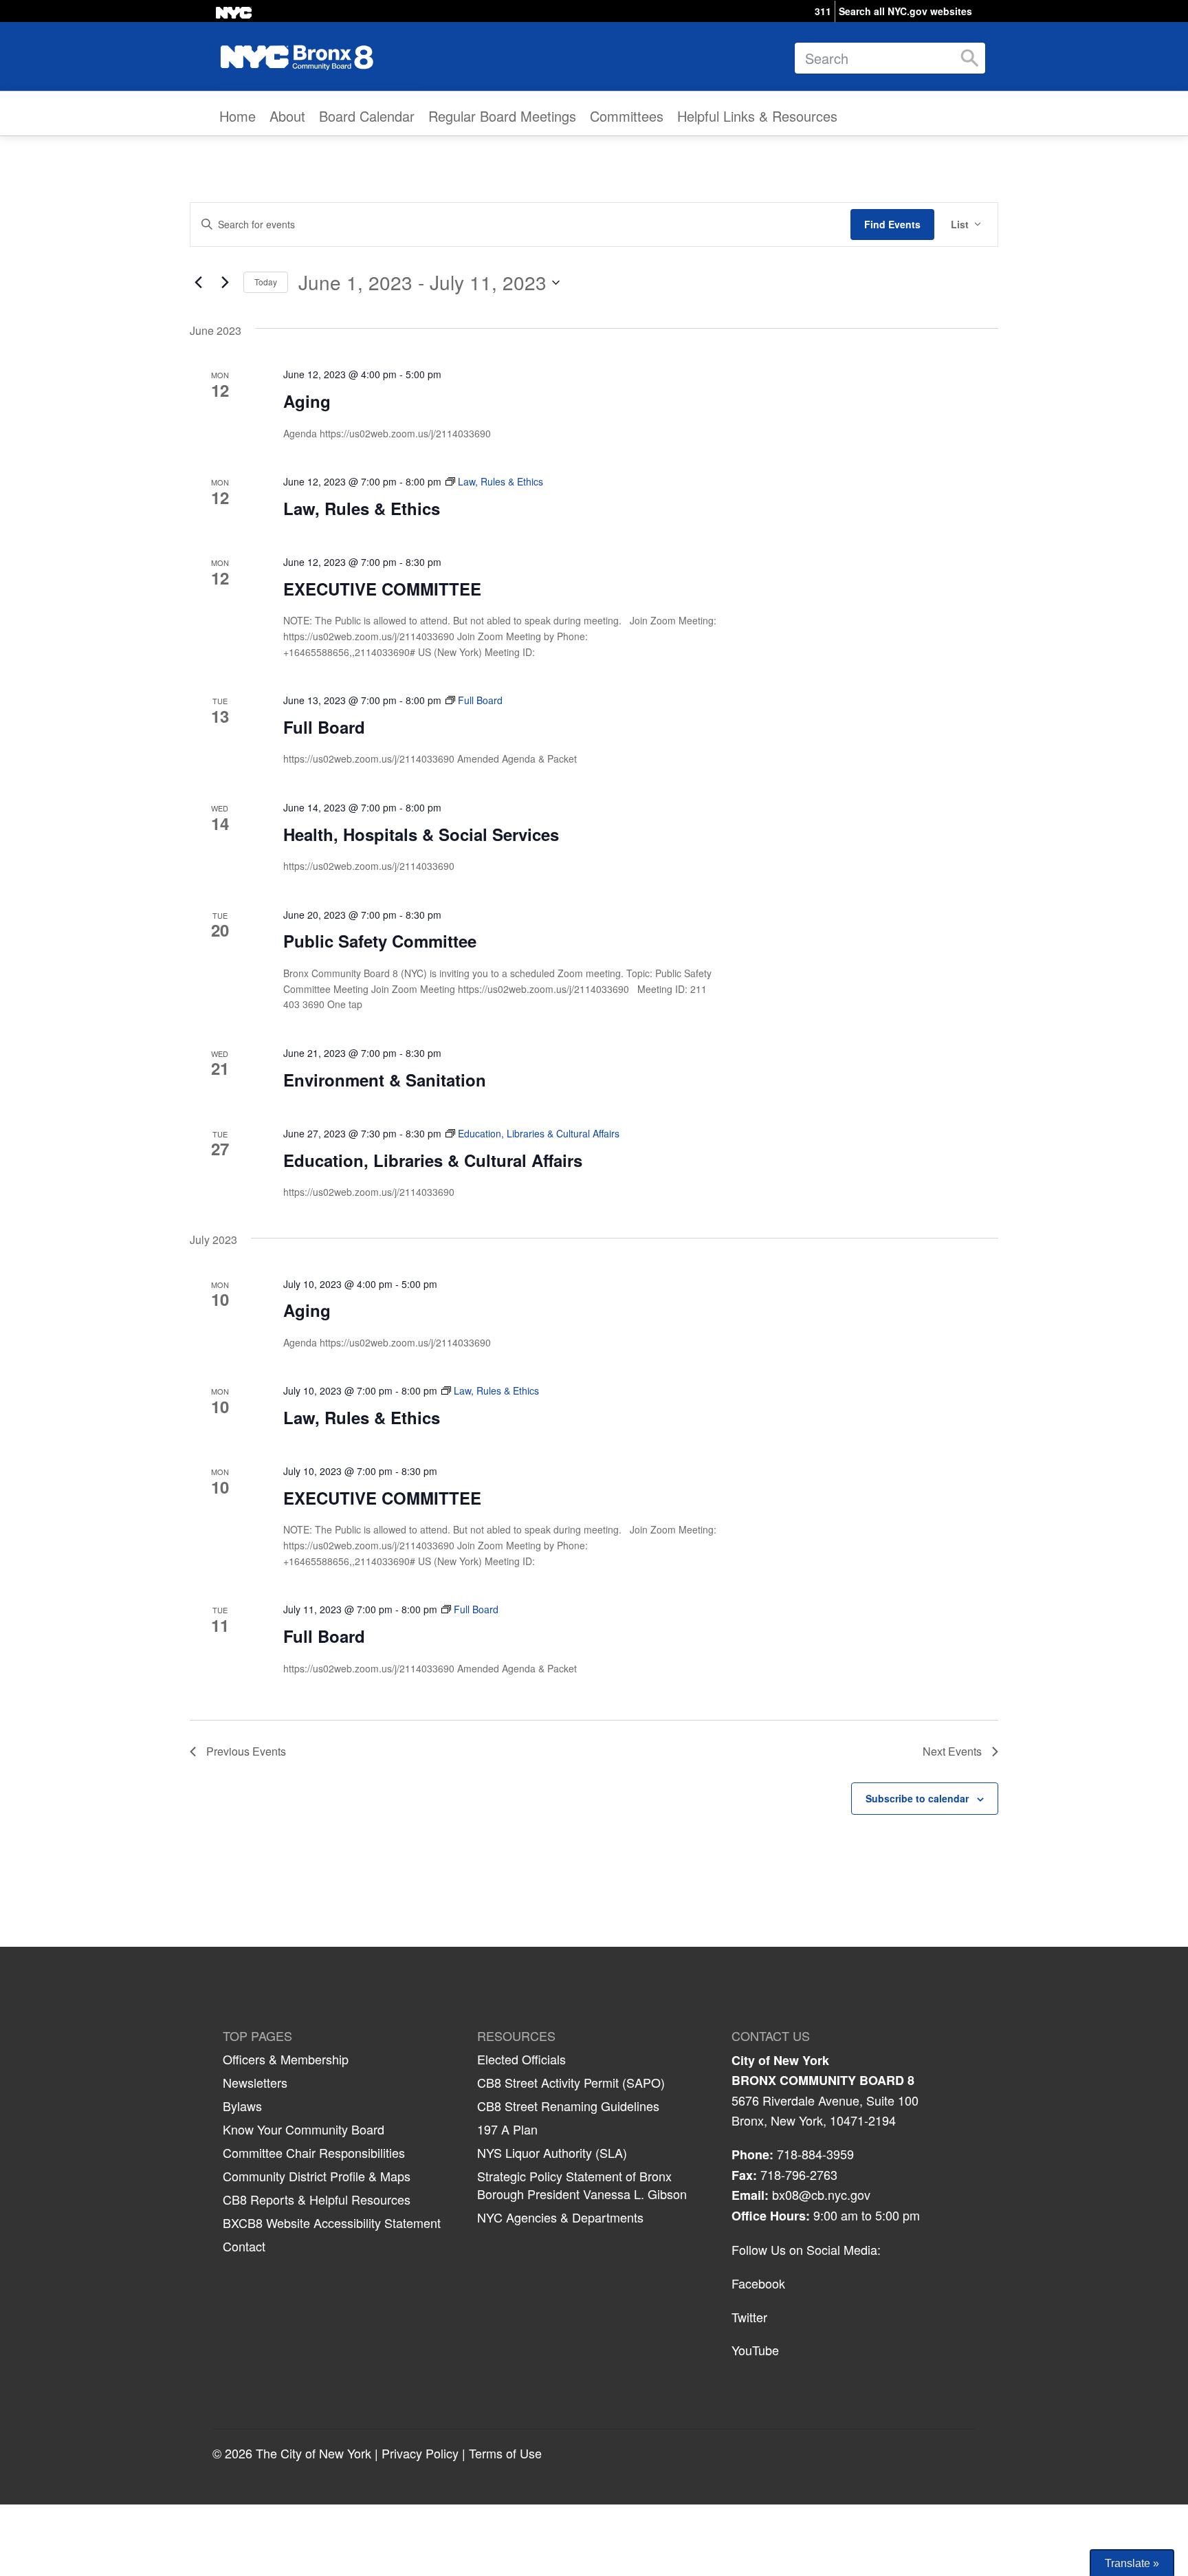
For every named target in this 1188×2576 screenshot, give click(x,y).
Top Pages (257, 2036)
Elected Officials (521, 2059)
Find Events (892, 224)
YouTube (755, 2350)
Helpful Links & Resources (757, 116)
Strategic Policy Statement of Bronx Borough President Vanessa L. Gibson (582, 2185)
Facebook (758, 2283)
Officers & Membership (286, 2059)
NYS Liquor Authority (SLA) (552, 2152)
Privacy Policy (420, 2453)
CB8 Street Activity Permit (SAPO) (571, 2082)
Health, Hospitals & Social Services (421, 834)
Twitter (749, 2317)
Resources (516, 2036)
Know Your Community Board (304, 2129)
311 (823, 11)
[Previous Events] (198, 283)
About (287, 116)
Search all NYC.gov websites (905, 11)
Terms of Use (505, 2453)
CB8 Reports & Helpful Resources (317, 2199)
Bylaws (242, 2106)
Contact (244, 2246)
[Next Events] (225, 283)
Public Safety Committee (380, 941)
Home (238, 116)
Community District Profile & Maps (317, 2176)
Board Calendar (367, 116)
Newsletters (255, 2082)
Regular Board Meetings (502, 116)
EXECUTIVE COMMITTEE (382, 589)
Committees (627, 116)
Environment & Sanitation (385, 1080)
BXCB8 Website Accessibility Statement (332, 2223)
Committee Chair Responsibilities (314, 2152)
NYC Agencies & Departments (560, 2217)
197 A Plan (507, 2129)
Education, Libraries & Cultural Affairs (433, 1160)
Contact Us (771, 2036)
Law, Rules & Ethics (362, 508)
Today (266, 282)
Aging (307, 401)
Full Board (324, 727)
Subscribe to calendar (917, 1798)
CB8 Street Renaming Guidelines (568, 2106)
